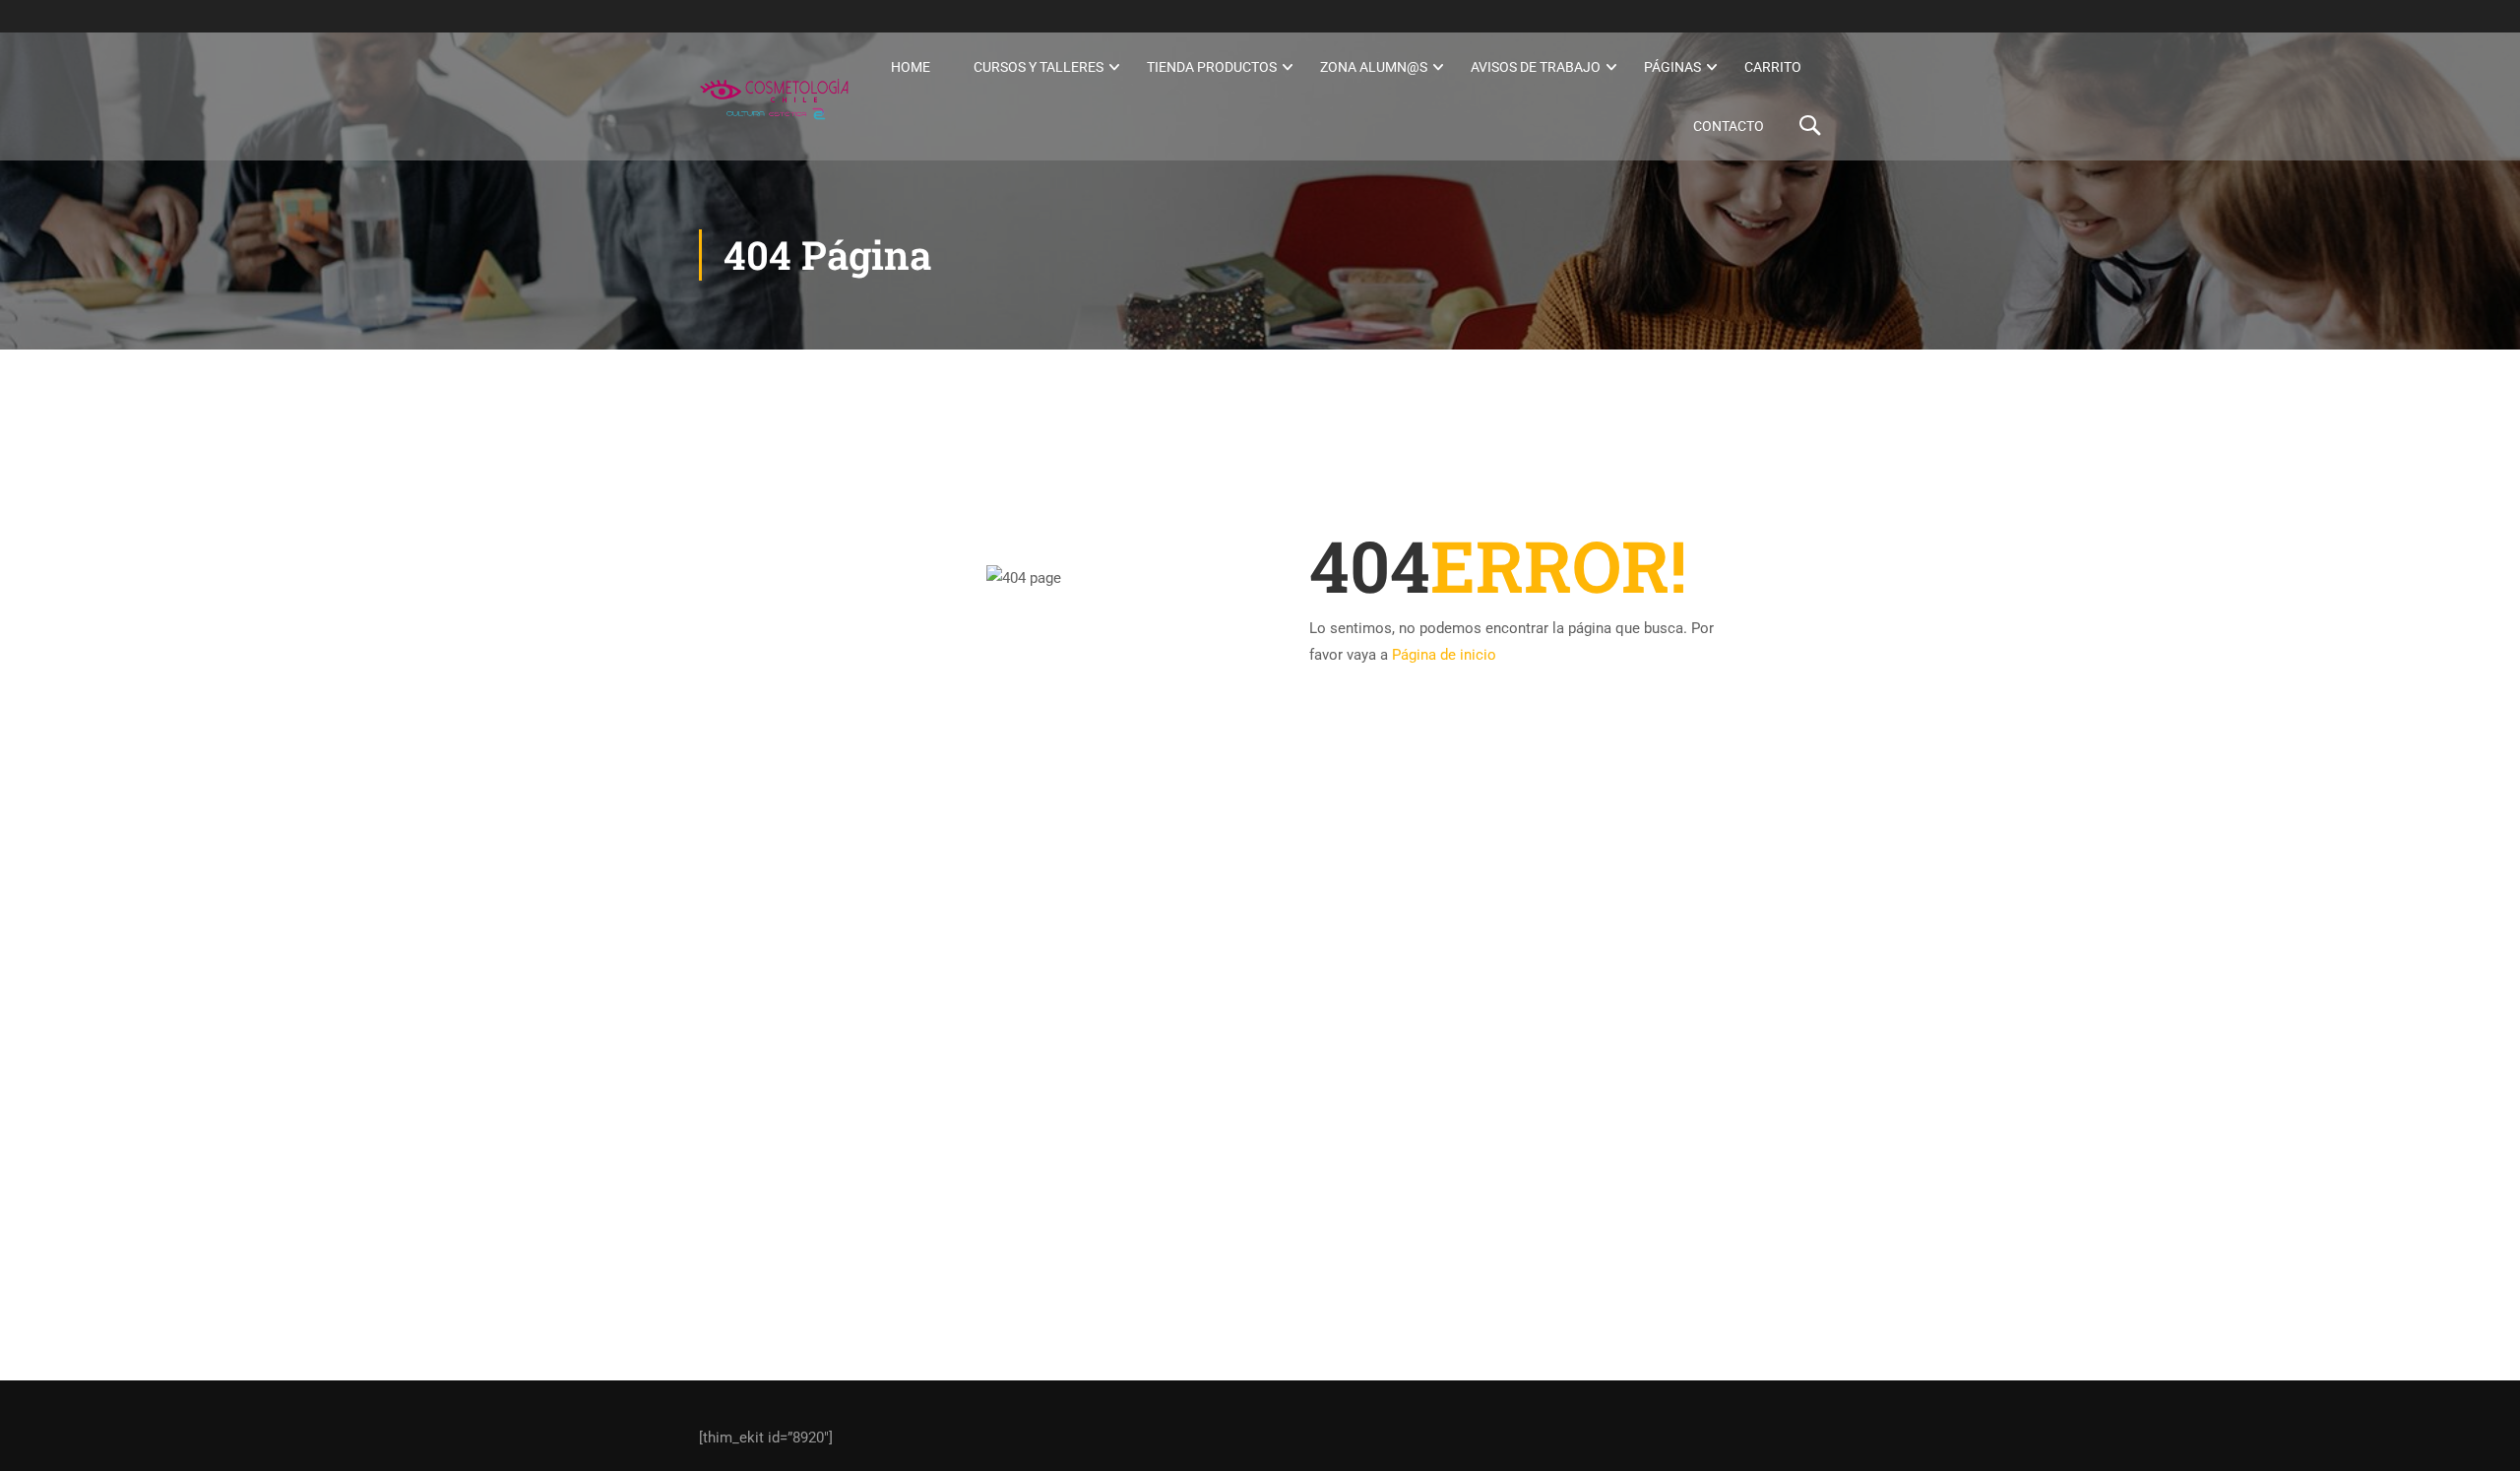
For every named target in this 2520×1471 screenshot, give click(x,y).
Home (911, 67)
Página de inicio (1444, 655)
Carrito (1773, 67)
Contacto (1729, 126)
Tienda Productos (1212, 67)
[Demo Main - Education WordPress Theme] (774, 96)
